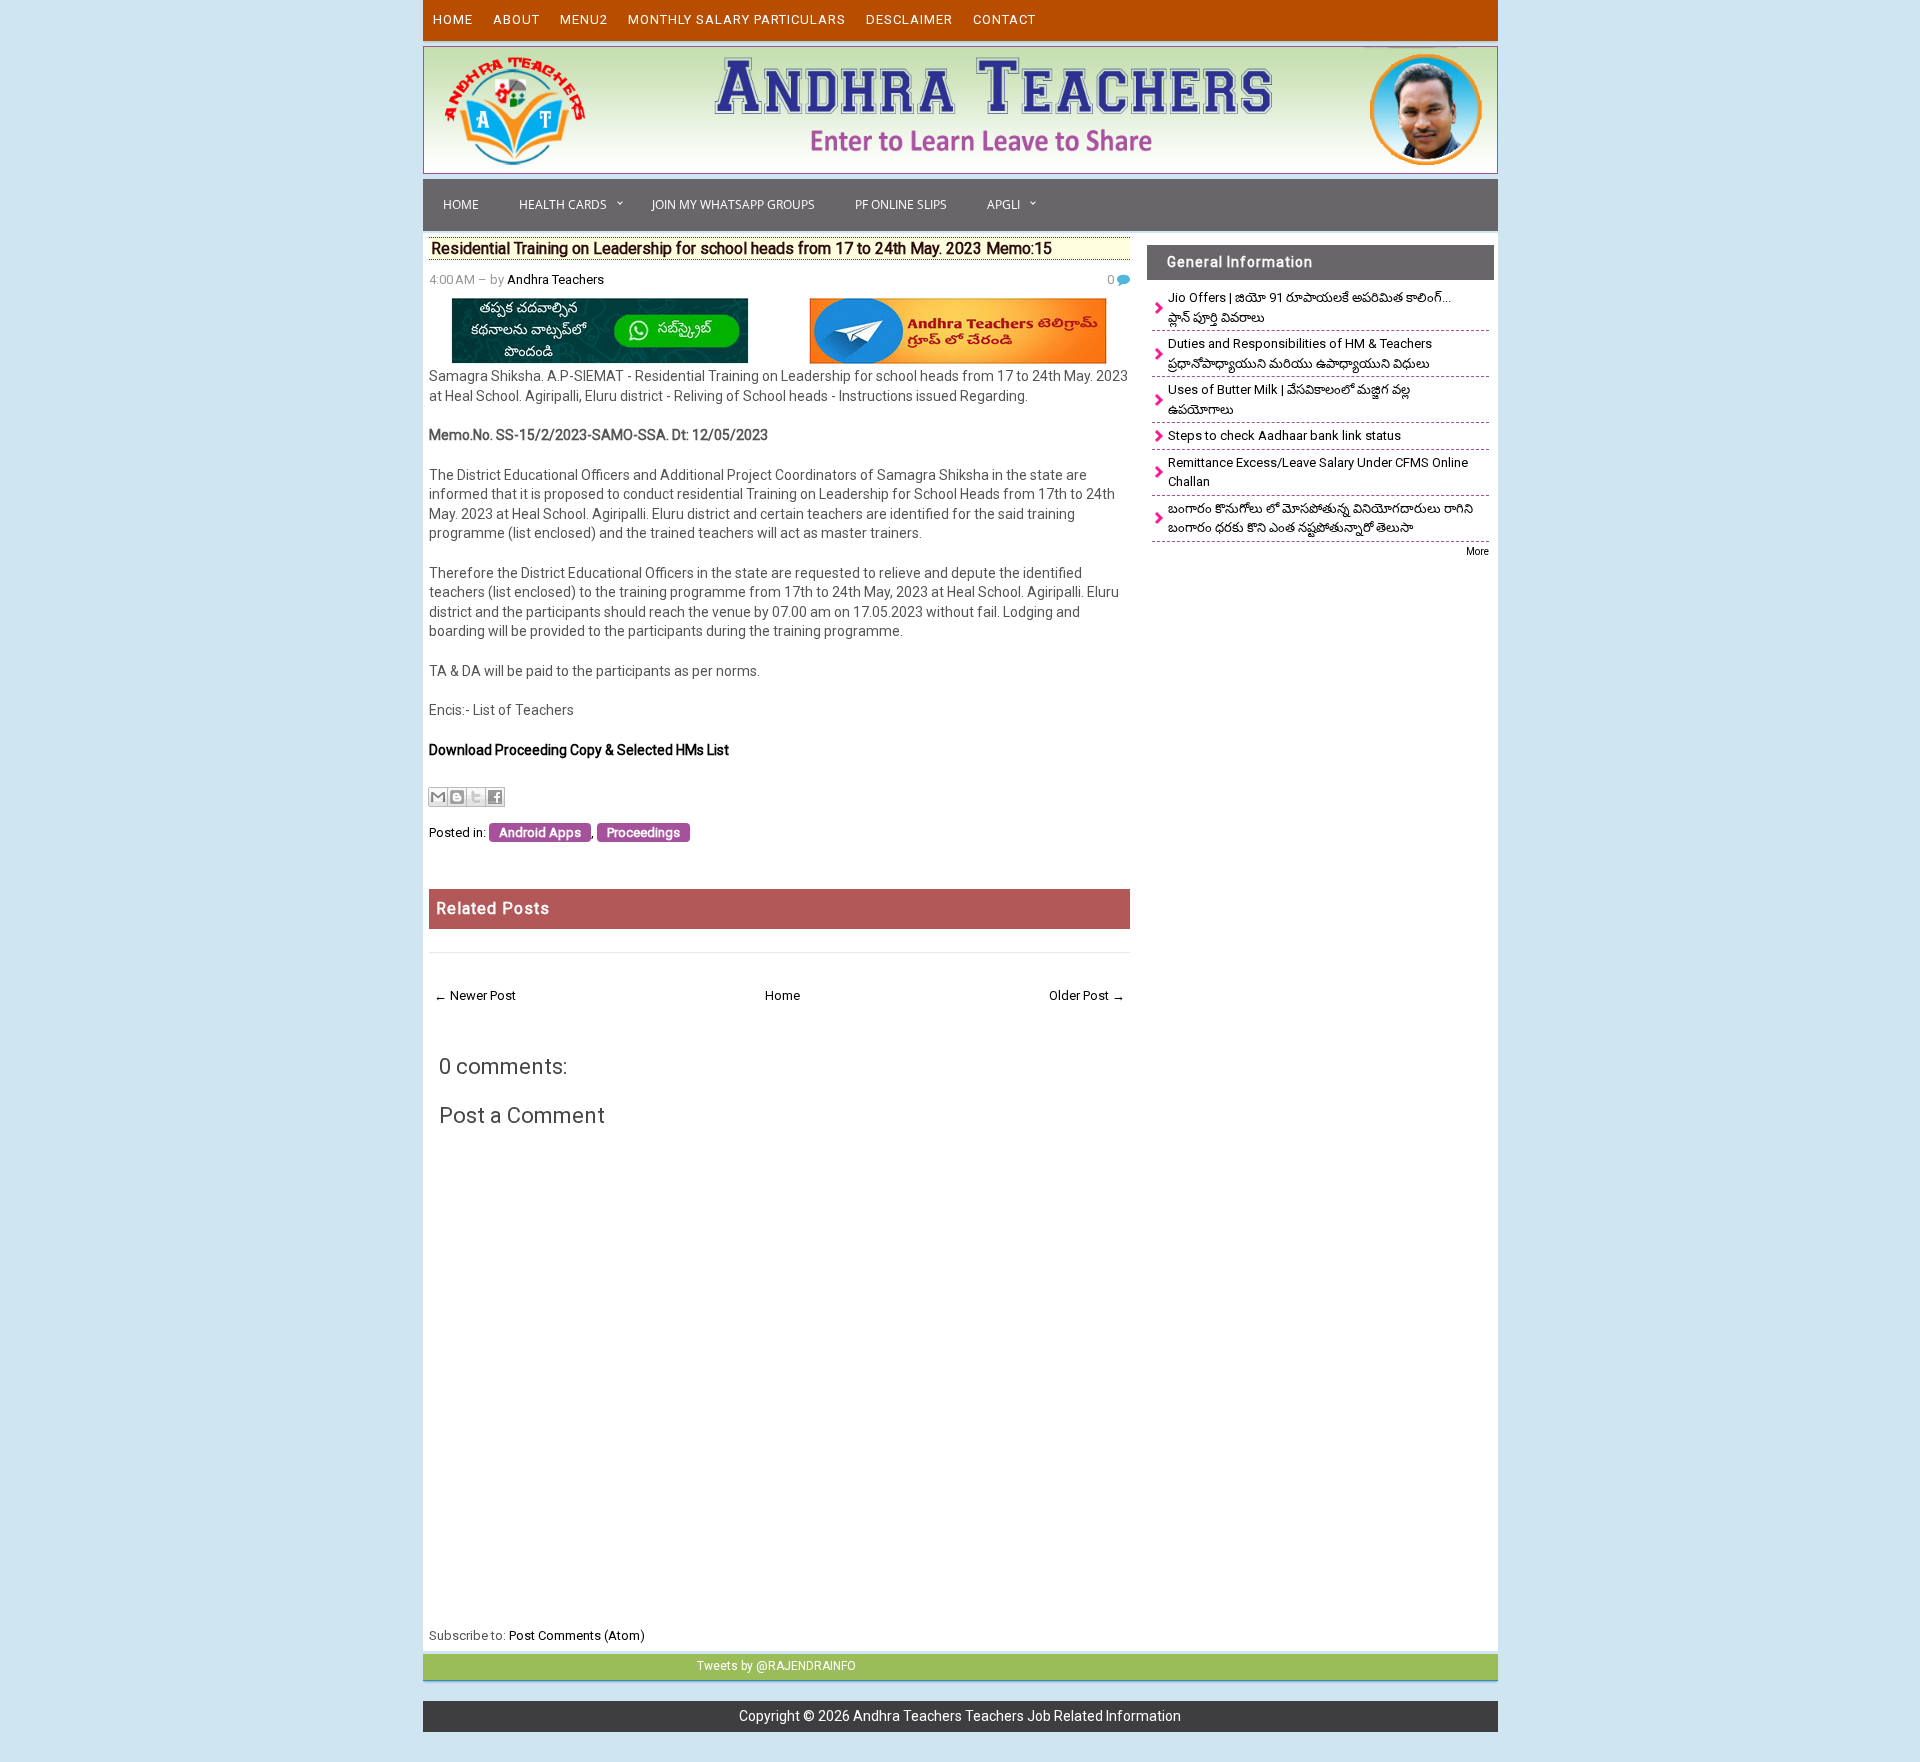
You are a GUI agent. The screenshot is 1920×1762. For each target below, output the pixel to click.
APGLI (1003, 204)
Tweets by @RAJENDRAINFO (776, 1666)
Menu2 (584, 19)
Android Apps (540, 832)
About (516, 19)
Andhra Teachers (555, 279)
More (1477, 551)
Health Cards (563, 204)
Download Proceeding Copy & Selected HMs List (579, 750)
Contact (1004, 19)
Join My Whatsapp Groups (733, 204)
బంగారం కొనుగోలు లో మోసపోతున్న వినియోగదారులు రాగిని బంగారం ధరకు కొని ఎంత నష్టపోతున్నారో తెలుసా (1320, 518)
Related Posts (493, 908)
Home (453, 19)
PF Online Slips (901, 204)
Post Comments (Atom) (577, 1635)
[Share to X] (476, 797)
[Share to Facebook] (495, 797)
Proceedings (643, 832)
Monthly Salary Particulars (737, 19)
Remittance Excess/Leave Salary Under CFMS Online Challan (1318, 472)
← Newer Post (475, 995)
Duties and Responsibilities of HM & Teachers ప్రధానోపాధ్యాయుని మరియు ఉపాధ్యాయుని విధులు (1300, 353)
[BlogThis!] (457, 797)
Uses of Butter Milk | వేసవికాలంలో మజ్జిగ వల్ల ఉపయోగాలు (1289, 399)
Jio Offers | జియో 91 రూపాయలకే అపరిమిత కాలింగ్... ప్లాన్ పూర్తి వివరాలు (1309, 307)
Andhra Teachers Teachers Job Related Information (1017, 1716)
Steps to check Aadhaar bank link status (1284, 435)
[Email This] (438, 797)
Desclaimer (909, 19)
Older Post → (1087, 995)
